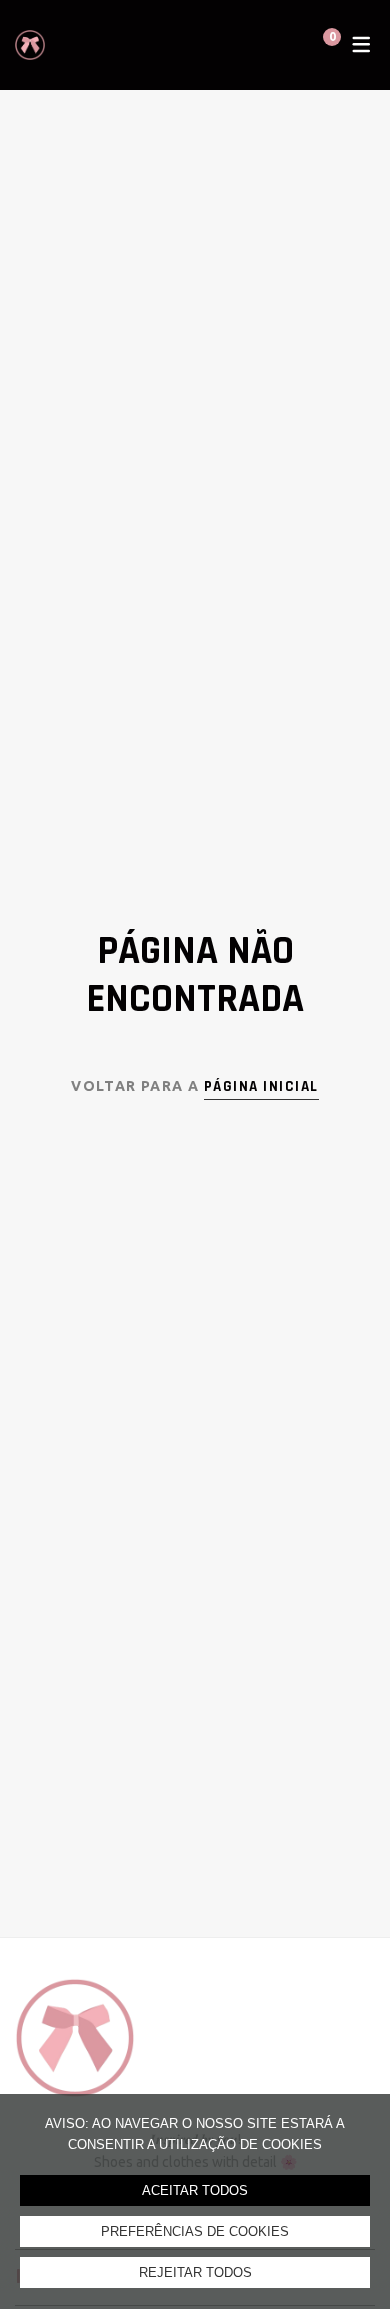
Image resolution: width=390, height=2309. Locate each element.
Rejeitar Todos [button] (195, 2272)
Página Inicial (261, 1086)
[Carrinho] (313, 44)
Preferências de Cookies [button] (195, 2231)
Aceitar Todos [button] (195, 2190)
